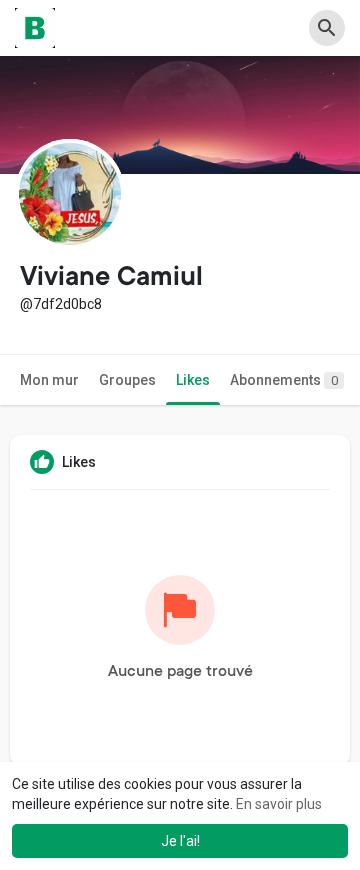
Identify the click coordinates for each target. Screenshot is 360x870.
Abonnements (284, 380)
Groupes (127, 380)
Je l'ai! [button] (180, 841)
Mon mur (49, 380)
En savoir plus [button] (279, 804)
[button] (327, 28)
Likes (193, 380)
